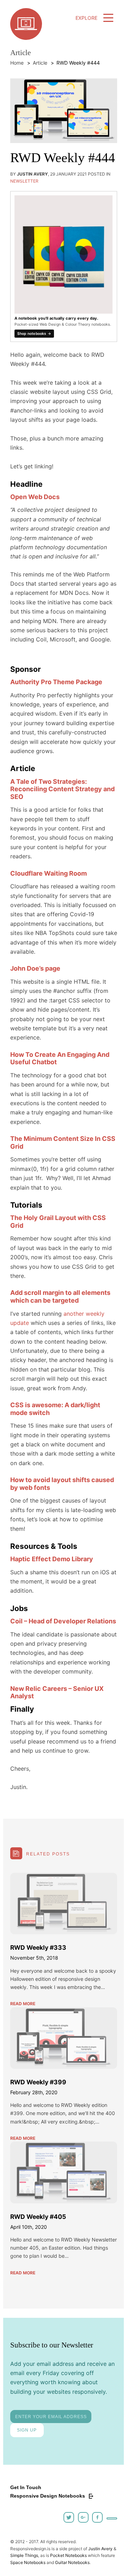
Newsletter (24, 181)
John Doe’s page (35, 968)
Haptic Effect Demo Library (52, 1559)
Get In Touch (26, 2487)
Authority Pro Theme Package (56, 682)
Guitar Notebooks (72, 2562)
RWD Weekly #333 (38, 1947)
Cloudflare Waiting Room (49, 873)
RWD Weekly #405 (38, 2217)
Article (40, 63)
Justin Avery (100, 2549)
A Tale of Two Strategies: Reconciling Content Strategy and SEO (62, 789)
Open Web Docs (35, 497)
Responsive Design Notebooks (48, 2496)
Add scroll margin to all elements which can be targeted (60, 1296)
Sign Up (27, 2430)
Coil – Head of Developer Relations (63, 1621)
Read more (23, 2004)
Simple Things (24, 2555)
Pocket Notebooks (68, 2555)
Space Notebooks (28, 2562)
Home (17, 63)
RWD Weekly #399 (38, 2082)
